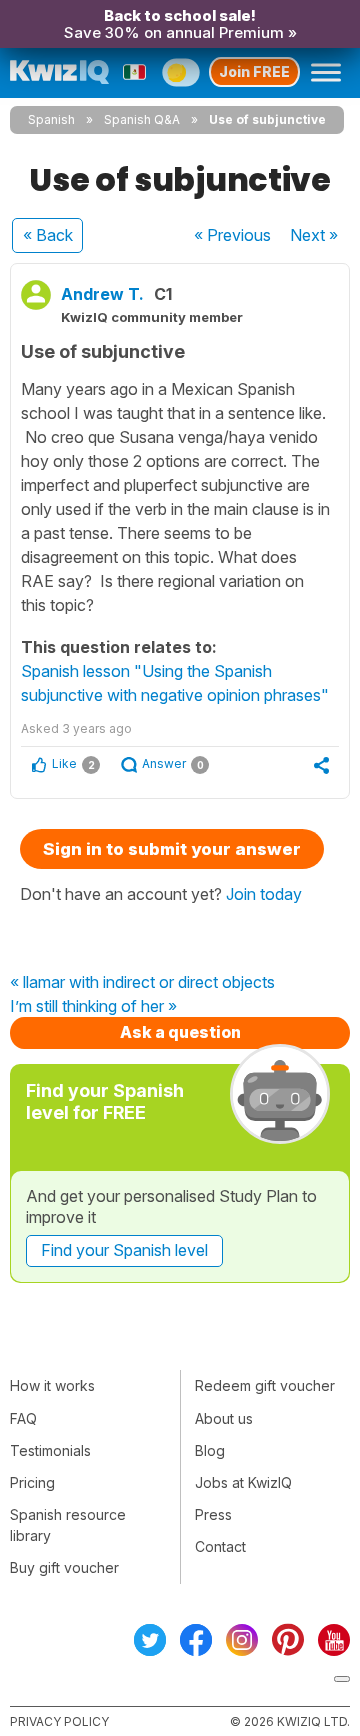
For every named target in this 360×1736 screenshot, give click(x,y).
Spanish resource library (68, 1525)
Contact (220, 1546)
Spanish (51, 119)
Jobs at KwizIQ (243, 1482)
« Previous (232, 235)
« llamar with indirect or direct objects (142, 983)
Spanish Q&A (142, 119)
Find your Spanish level (124, 1250)
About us (224, 1418)
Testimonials (50, 1450)
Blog (210, 1450)
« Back (48, 235)
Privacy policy (59, 1721)
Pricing (32, 1482)
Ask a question (180, 1032)
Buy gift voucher (64, 1567)
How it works (52, 1385)
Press (213, 1514)
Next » (314, 235)
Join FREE (254, 71)
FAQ (23, 1418)
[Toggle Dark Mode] (180, 72)
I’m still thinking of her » (93, 1007)
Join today (264, 894)
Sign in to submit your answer (172, 849)
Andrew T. (102, 294)
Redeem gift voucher (265, 1385)
